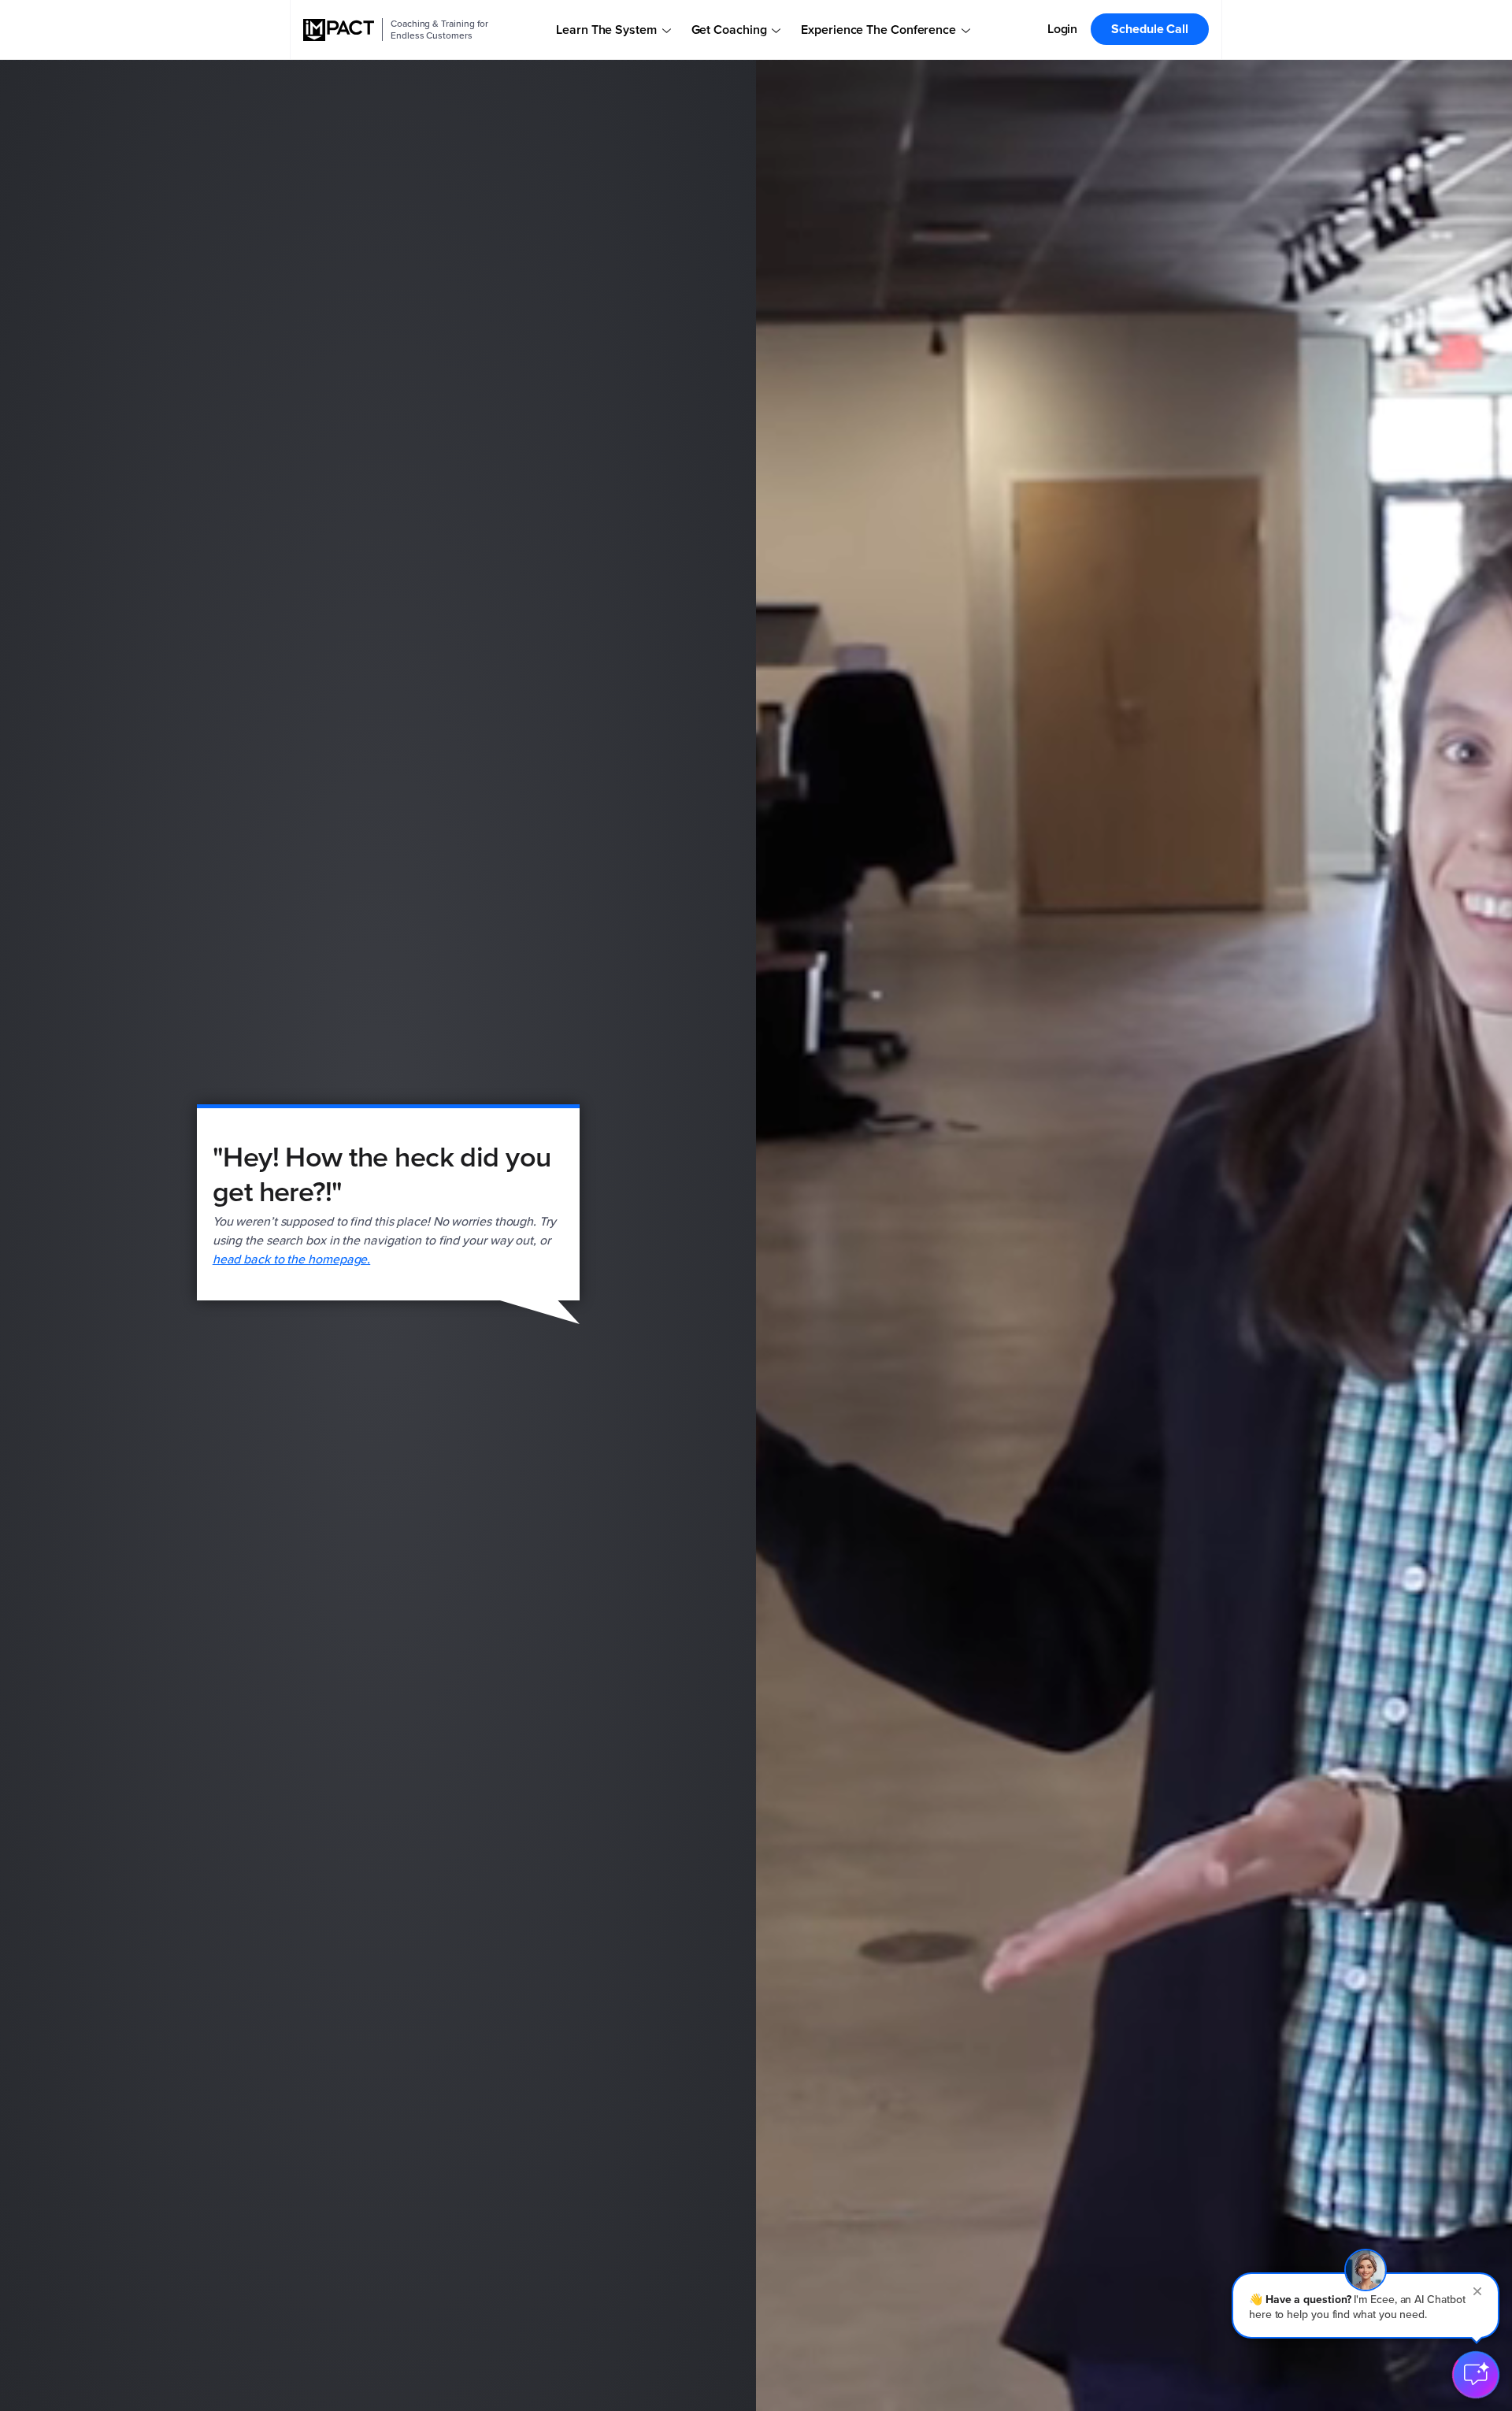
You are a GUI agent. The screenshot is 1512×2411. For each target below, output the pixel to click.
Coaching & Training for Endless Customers (439, 30)
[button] (1366, 2305)
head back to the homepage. (292, 1259)
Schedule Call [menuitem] (1150, 29)
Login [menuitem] (1063, 29)
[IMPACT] (339, 30)
